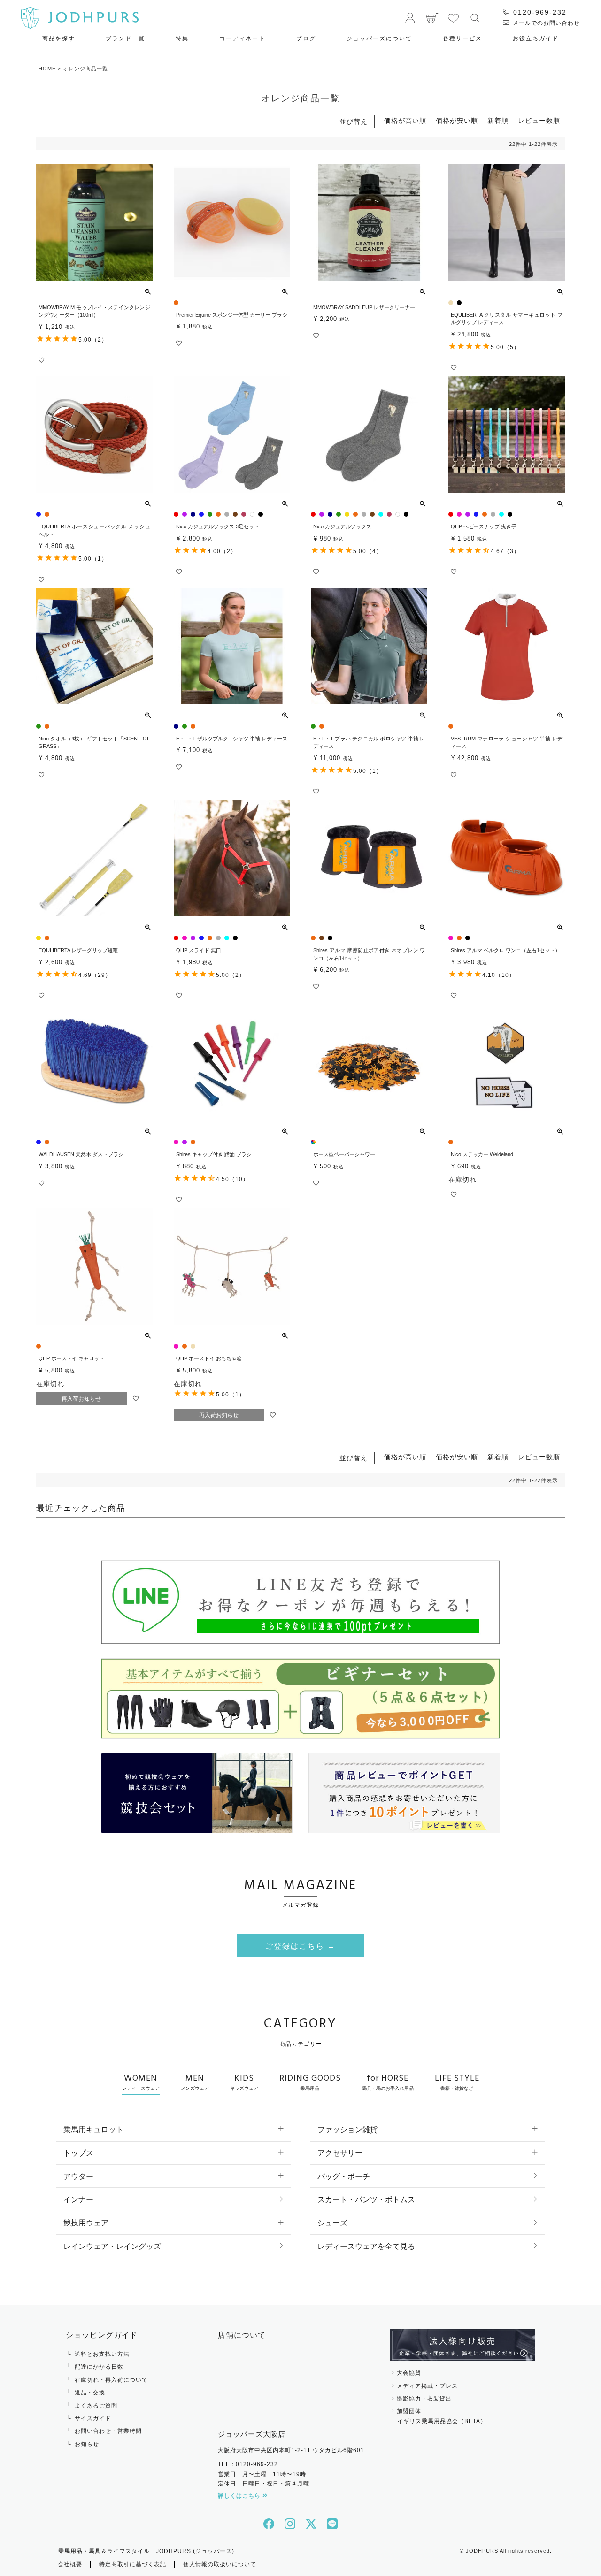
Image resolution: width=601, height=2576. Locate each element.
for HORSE (388, 2081)
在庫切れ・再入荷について (111, 2380)
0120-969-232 (539, 12)
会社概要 (70, 2564)
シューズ (332, 2223)
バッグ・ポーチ (344, 2176)
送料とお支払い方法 (102, 2354)
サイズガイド (93, 2418)
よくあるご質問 (96, 2406)
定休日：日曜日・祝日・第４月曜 (264, 2484)
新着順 (498, 121)
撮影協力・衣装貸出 (424, 2399)
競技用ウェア (86, 2223)
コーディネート (242, 38)
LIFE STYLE (457, 2081)
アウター (78, 2176)
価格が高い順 (405, 121)
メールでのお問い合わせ (545, 23)
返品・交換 (90, 2393)
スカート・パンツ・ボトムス (366, 2199)
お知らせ (87, 2444)
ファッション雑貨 (347, 2130)
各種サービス (462, 38)
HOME (47, 69)
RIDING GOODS (310, 2081)
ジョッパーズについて (379, 38)
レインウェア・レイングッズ (112, 2246)
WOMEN (141, 2081)
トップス (78, 2153)
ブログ (306, 38)
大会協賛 (409, 2373)
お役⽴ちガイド (536, 38)
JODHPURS (482, 2551)
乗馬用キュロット (93, 2130)
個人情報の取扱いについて (220, 2564)
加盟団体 (442, 2416)
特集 (182, 38)
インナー (78, 2199)
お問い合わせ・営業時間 (108, 2431)
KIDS (244, 2081)
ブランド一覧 (125, 38)
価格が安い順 (457, 121)
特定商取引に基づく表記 (133, 2564)
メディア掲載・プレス (427, 2386)
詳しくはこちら (240, 2496)
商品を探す (59, 38)
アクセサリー (340, 2153)
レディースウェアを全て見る (366, 2246)
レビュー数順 (539, 121)
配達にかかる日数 (99, 2367)
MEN (195, 2081)
